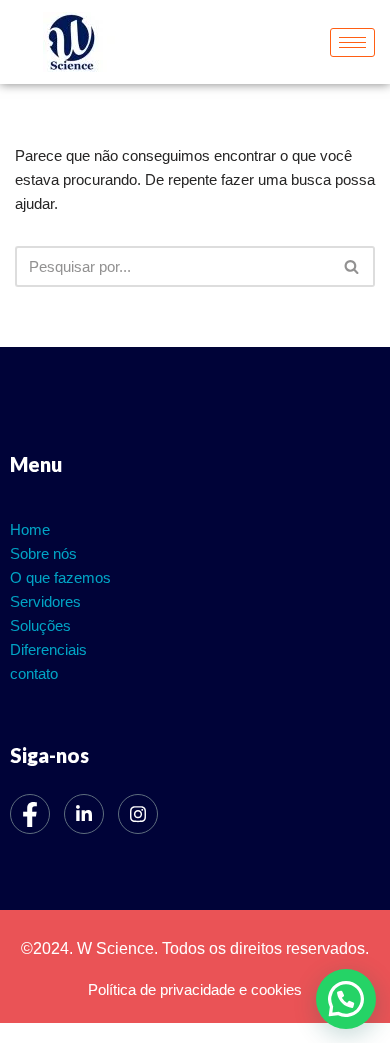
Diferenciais (48, 649)
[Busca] (352, 266)
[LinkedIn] (84, 814)
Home (30, 529)
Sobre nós (43, 553)
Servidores (45, 601)
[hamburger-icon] (352, 42)
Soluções (40, 625)
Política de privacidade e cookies (195, 989)
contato (34, 673)
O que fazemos (60, 577)
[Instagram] (138, 814)
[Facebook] (30, 814)
